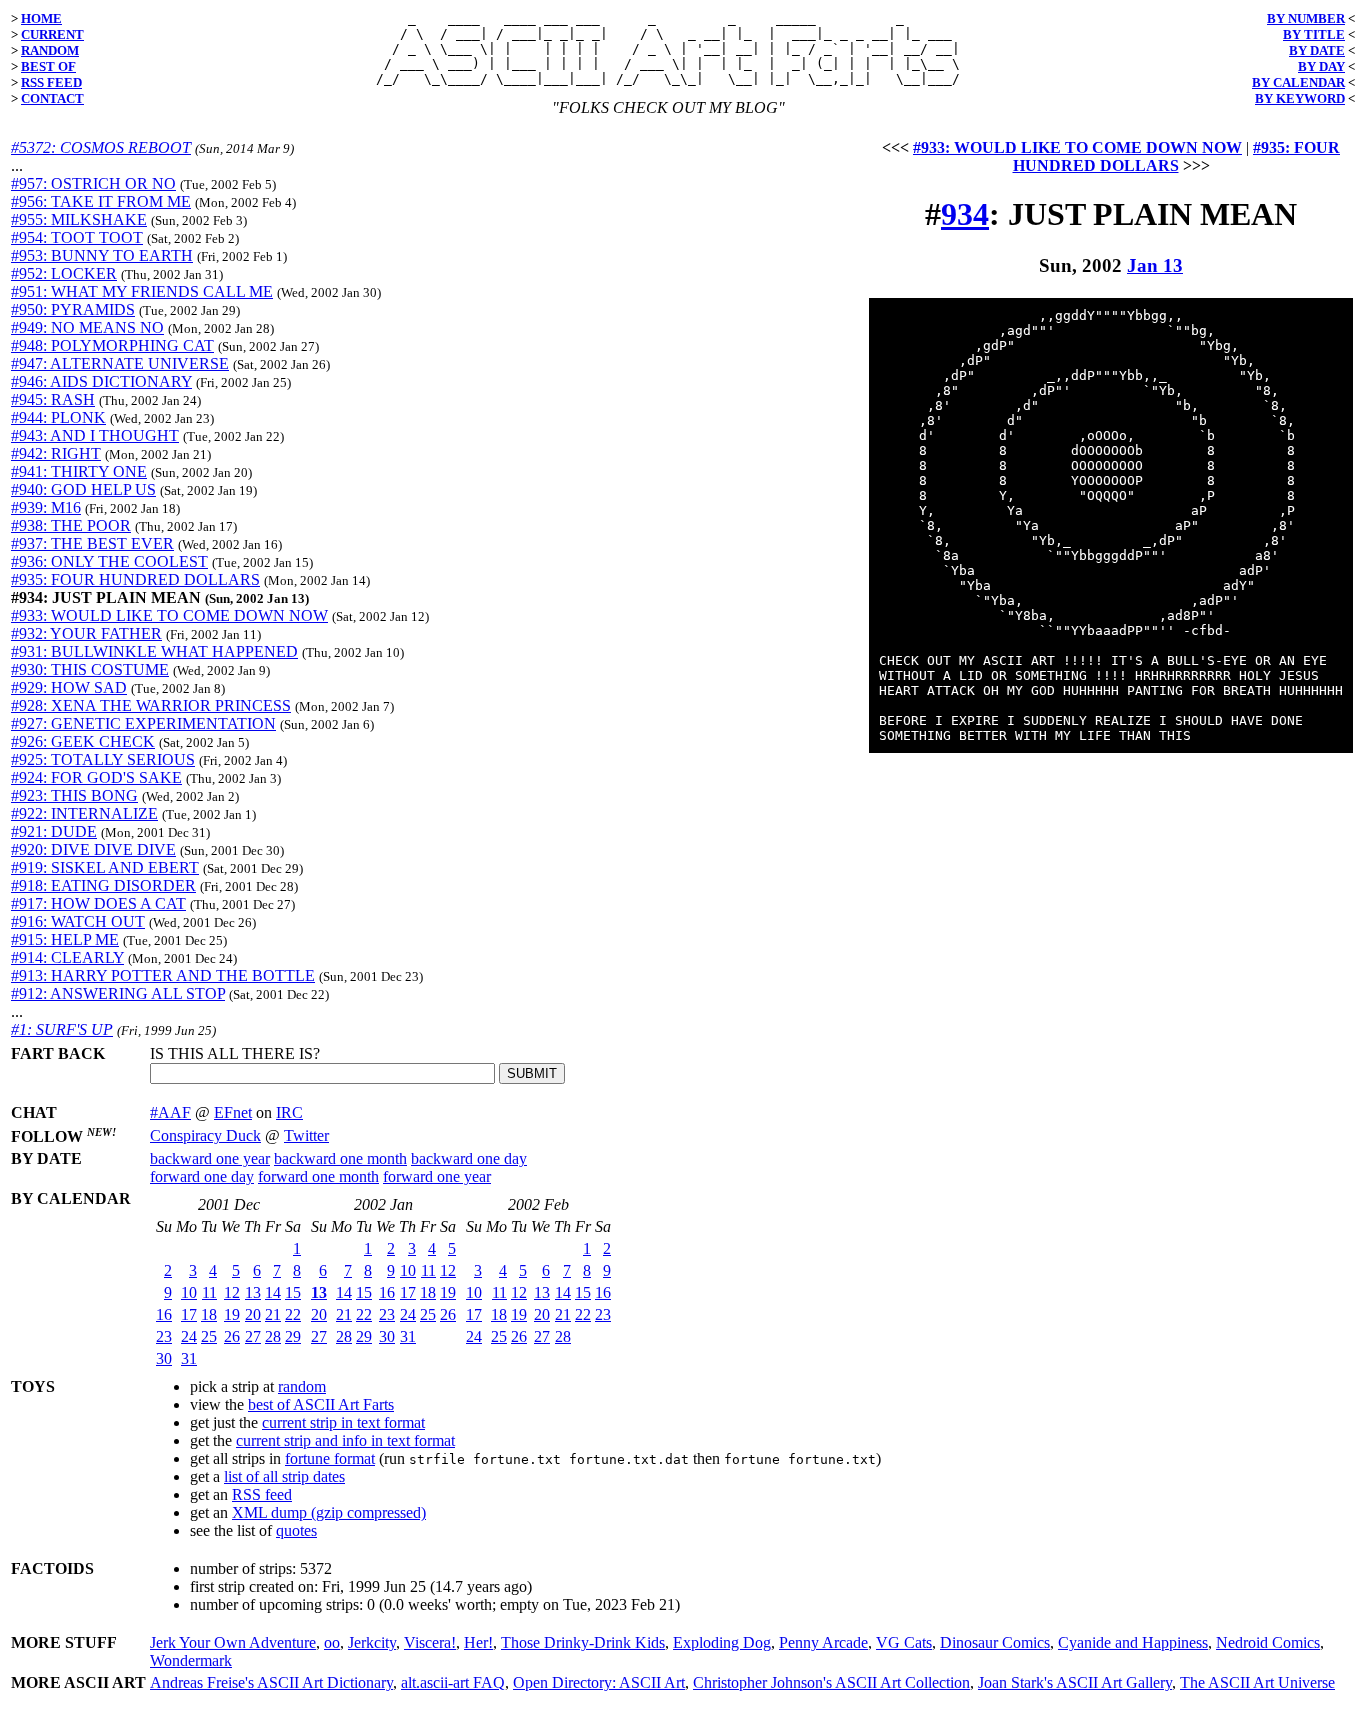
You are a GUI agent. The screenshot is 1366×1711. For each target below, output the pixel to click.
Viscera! (430, 1642)
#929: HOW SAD (69, 687)
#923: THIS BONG (74, 795)
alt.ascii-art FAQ (453, 1682)
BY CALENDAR (1298, 82)
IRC (289, 1112)
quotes (296, 1530)
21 (273, 1314)
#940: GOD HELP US (83, 489)
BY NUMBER (1306, 18)
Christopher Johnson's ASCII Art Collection (831, 1682)
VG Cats (904, 1642)
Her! (478, 1642)
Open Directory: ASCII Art (599, 1682)
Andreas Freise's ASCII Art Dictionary (271, 1682)
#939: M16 (46, 507)
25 (209, 1336)
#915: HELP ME (65, 939)
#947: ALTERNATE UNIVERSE (120, 363)
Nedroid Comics (1268, 1642)
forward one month (318, 1176)
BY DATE (1317, 50)
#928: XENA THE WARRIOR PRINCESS (151, 705)
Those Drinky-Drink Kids (583, 1642)
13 (253, 1292)
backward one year (210, 1158)
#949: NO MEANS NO (87, 327)
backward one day (469, 1158)
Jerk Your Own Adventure (233, 1642)
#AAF (170, 1112)
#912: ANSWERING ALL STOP (118, 993)
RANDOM (50, 50)
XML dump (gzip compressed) (329, 1512)
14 (273, 1292)
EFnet (233, 1112)
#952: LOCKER (64, 273)
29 (293, 1336)
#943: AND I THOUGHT (95, 435)
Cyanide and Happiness (1133, 1642)
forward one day (202, 1176)
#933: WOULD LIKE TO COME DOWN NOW (169, 615)
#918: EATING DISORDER (103, 885)
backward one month (340, 1158)
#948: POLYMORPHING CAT (112, 345)
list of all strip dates (284, 1476)
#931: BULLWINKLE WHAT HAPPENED (154, 651)
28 (273, 1336)
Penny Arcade (823, 1642)
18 (209, 1314)
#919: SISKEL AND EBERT (105, 867)
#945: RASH (53, 399)
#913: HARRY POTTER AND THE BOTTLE (163, 975)
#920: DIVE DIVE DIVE (93, 849)
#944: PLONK (58, 417)
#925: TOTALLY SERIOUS (103, 759)
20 (253, 1314)
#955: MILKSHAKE (79, 219)
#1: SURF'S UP (62, 1029)
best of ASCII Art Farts (321, 1404)
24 (189, 1336)
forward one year (437, 1176)
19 (232, 1314)
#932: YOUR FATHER (86, 633)
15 (293, 1292)
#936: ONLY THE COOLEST (109, 561)
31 (189, 1358)
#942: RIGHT (56, 453)
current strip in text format (343, 1422)
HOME (41, 18)
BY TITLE (1314, 34)
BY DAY (1321, 66)
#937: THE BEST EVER (92, 543)
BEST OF (48, 66)
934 (965, 214)
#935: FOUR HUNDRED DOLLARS (135, 579)
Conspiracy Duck (205, 1135)
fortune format (330, 1458)
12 (232, 1292)
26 (232, 1336)
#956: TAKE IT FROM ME (101, 201)
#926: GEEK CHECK (83, 741)
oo (332, 1642)
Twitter (306, 1135)
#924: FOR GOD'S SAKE (96, 777)
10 (189, 1292)
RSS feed (262, 1494)
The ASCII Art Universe (1257, 1682)
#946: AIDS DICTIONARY (101, 381)
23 (164, 1336)
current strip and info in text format (345, 1440)
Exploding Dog (722, 1642)
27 (253, 1336)
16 (164, 1314)
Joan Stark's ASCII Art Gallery (1075, 1682)
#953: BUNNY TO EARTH (102, 255)
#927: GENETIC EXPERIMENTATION (143, 723)
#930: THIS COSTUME (90, 669)
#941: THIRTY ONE (79, 471)
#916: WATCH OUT (78, 921)
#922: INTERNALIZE (84, 813)
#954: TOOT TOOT (77, 237)
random (302, 1386)
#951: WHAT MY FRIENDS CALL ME (142, 291)
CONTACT (52, 98)
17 (189, 1314)
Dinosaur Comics (995, 1642)
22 (293, 1314)
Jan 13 (1155, 265)
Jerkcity (372, 1642)
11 (209, 1292)
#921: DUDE (54, 831)
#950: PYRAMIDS (73, 309)
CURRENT (52, 34)
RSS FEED (51, 82)
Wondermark (191, 1660)
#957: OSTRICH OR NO (93, 183)
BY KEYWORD (1300, 98)
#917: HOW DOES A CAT (98, 903)
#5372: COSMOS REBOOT (101, 147)
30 (164, 1358)
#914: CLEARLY (67, 957)
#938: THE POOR (71, 525)
